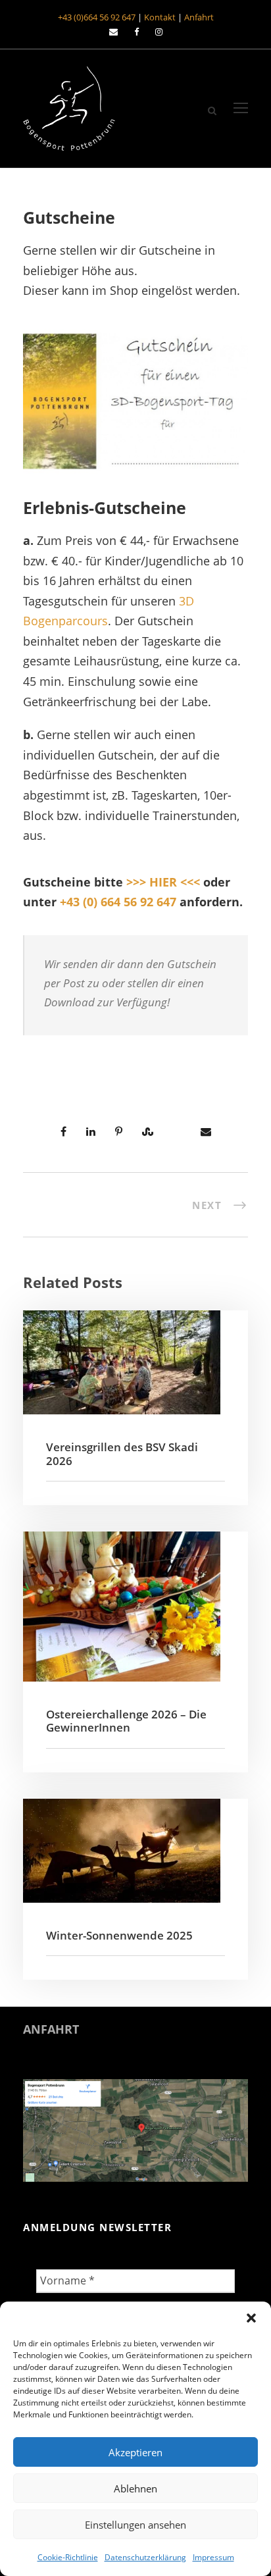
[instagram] (159, 32)
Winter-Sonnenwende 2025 (119, 1935)
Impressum (213, 2557)
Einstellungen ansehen (135, 2525)
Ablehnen (135, 2488)
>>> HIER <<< (163, 882)
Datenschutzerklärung (145, 2557)
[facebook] (136, 32)
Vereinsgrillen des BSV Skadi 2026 (122, 1454)
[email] (113, 32)
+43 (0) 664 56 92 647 (118, 902)
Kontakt (160, 17)
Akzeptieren (135, 2452)
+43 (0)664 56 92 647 (97, 17)
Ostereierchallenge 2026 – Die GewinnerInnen (126, 1721)
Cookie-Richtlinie (68, 2557)
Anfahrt (199, 17)
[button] (251, 2318)
